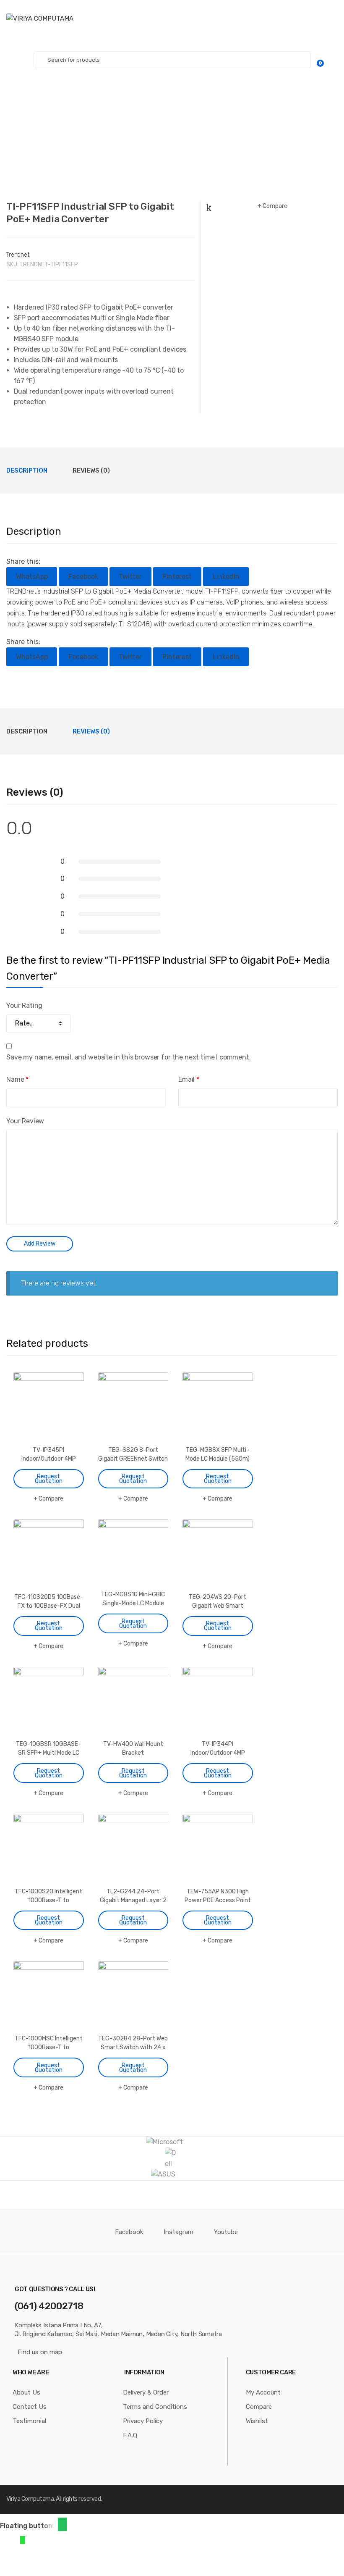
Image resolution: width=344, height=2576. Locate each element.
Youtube (226, 2232)
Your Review (25, 1121)
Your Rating (24, 1005)
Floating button (26, 2526)
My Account (263, 2392)
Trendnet (18, 255)
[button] (62, 2524)
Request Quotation (49, 1479)
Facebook (129, 2232)
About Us (26, 2392)
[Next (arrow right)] (30, 2572)
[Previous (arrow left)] (9, 2572)
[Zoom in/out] (72, 2560)
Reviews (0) (91, 471)
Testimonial (29, 2421)
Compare (275, 206)
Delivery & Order (146, 2392)
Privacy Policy (143, 2421)
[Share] (30, 2560)
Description (27, 471)
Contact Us (30, 2407)
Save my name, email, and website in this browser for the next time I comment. (129, 1057)
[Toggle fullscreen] (51, 2560)
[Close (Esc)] (9, 2560)
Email (189, 1079)
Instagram (179, 2232)
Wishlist (257, 2421)
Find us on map (40, 2352)
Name (17, 1079)
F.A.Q (130, 2435)
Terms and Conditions (155, 2407)
